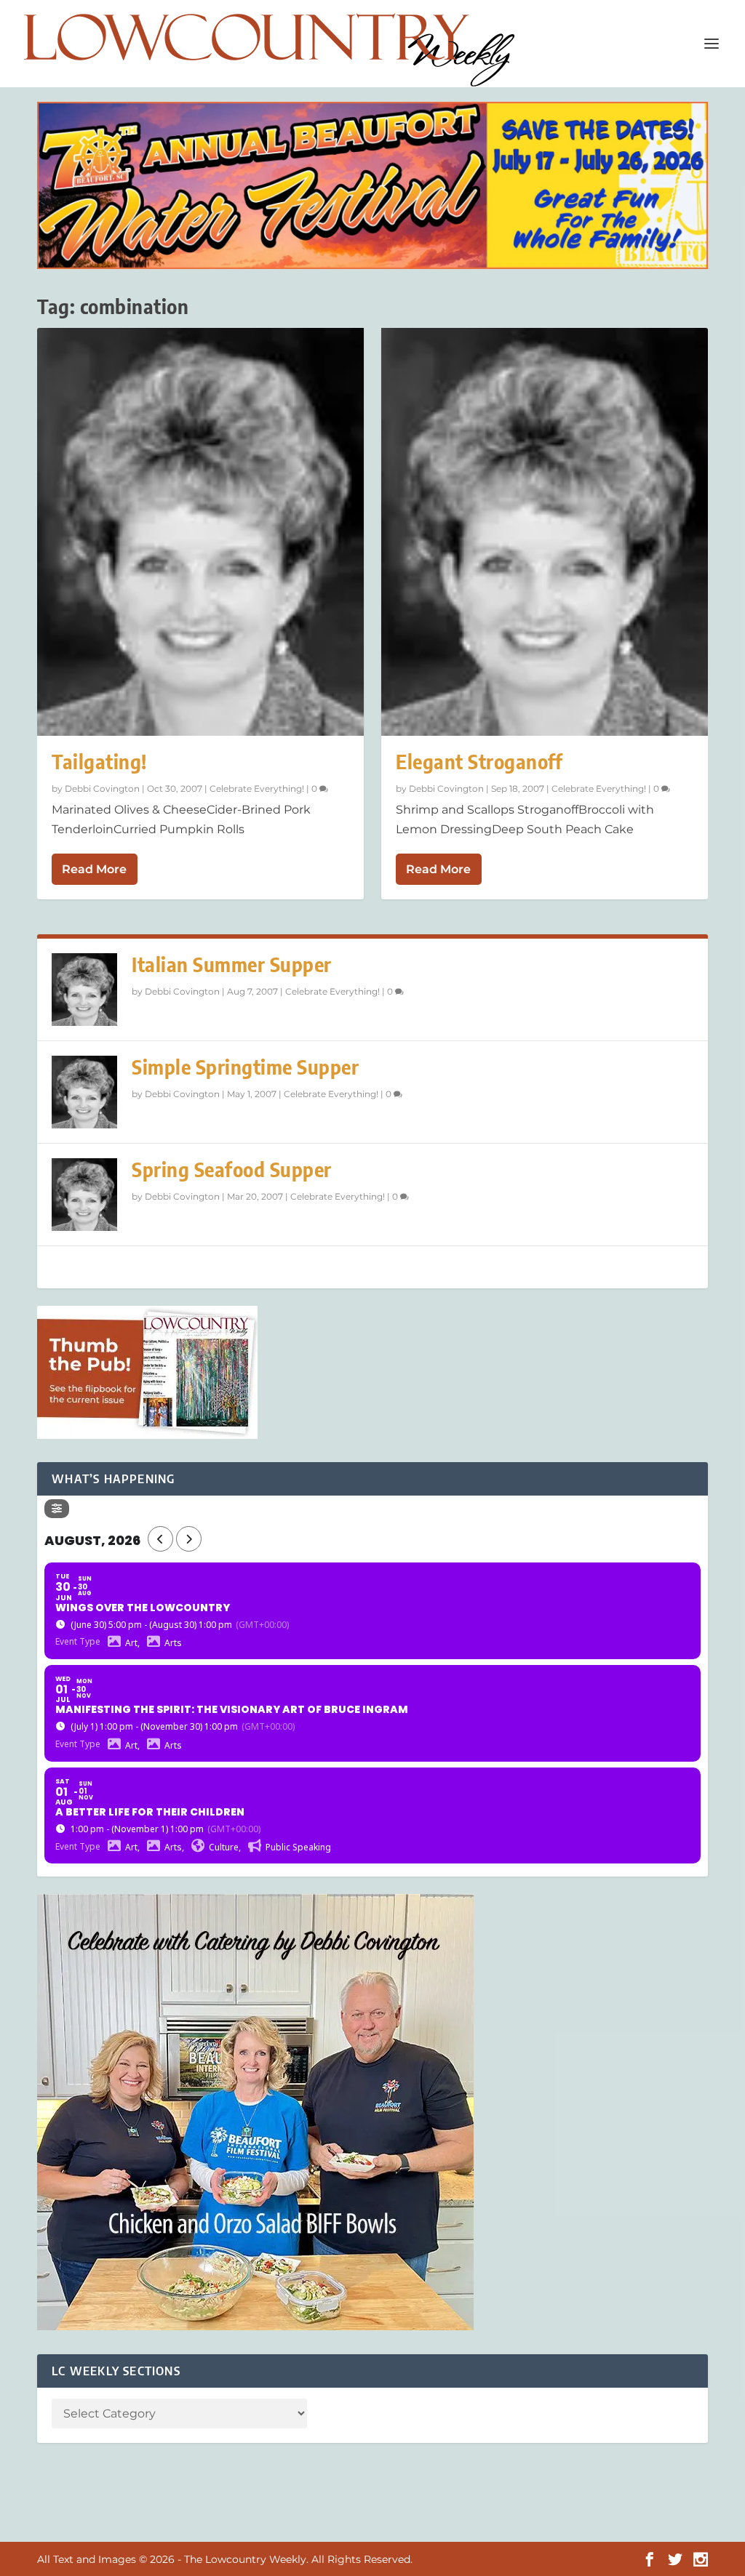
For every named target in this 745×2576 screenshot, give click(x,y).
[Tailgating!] (200, 532)
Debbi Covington (102, 789)
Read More (94, 869)
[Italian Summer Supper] (84, 990)
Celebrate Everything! (257, 789)
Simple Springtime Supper (245, 1067)
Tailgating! (99, 762)
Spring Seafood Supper (232, 1169)
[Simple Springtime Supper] (84, 1092)
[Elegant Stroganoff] (545, 532)
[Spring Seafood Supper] (84, 1195)
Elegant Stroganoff (479, 762)
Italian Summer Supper (232, 964)
